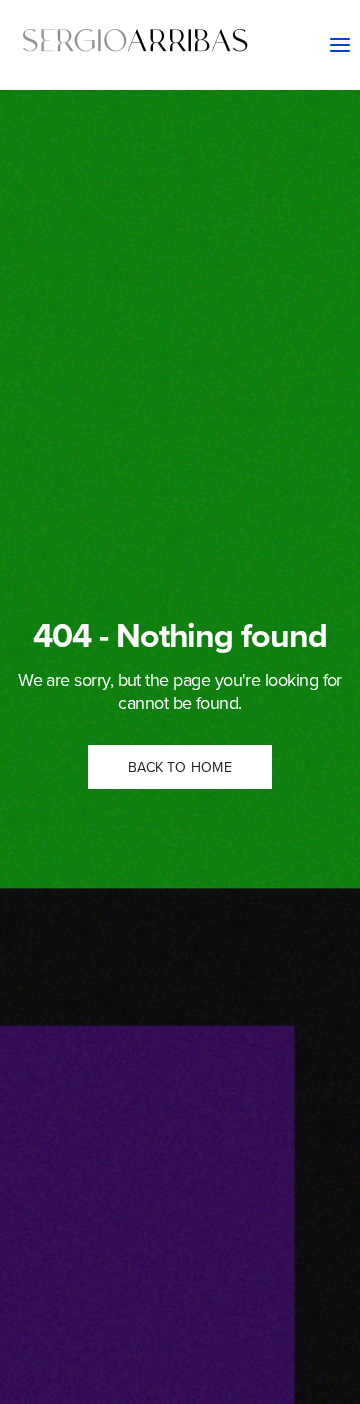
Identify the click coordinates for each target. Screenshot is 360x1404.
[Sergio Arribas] (135, 45)
